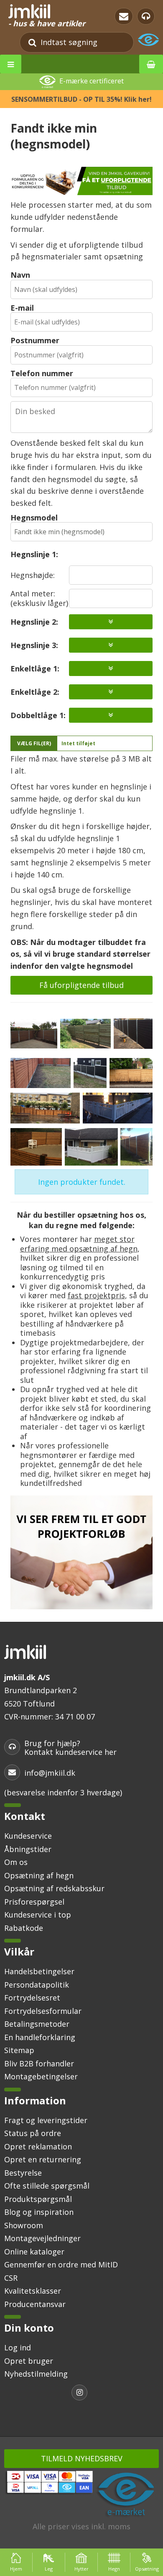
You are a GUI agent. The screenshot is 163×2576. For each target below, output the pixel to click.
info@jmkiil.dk (50, 1773)
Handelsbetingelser (39, 1971)
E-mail (22, 308)
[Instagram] (81, 2394)
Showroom (24, 2225)
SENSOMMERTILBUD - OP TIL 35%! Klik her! (81, 99)
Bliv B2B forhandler (39, 2063)
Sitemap (19, 2050)
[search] (32, 42)
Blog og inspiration (39, 2212)
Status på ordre (33, 2133)
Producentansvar (35, 2304)
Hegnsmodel (34, 518)
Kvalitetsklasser (33, 2291)
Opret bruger (29, 2361)
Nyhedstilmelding (36, 2374)
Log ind (18, 2347)
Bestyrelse (23, 2173)
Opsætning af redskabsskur (54, 1888)
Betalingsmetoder (37, 2024)
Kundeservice (28, 1836)
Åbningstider (28, 1849)
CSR (11, 2278)
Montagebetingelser (41, 2076)
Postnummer (35, 340)
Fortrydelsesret (32, 1998)
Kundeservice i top (38, 1915)
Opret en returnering (43, 2159)
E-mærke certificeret (92, 81)
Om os (16, 1862)
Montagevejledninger (42, 2238)
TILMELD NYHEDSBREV (82, 2458)
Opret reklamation (38, 2146)
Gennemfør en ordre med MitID (61, 2264)
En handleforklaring (40, 2037)
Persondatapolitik (37, 1985)
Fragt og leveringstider (46, 2120)
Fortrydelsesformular (43, 2011)
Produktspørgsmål (38, 2199)
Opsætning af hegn (39, 1875)
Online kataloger (34, 2252)
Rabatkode (24, 1928)
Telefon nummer (42, 373)
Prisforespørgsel (34, 1902)
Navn (20, 275)
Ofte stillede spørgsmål (47, 2186)
